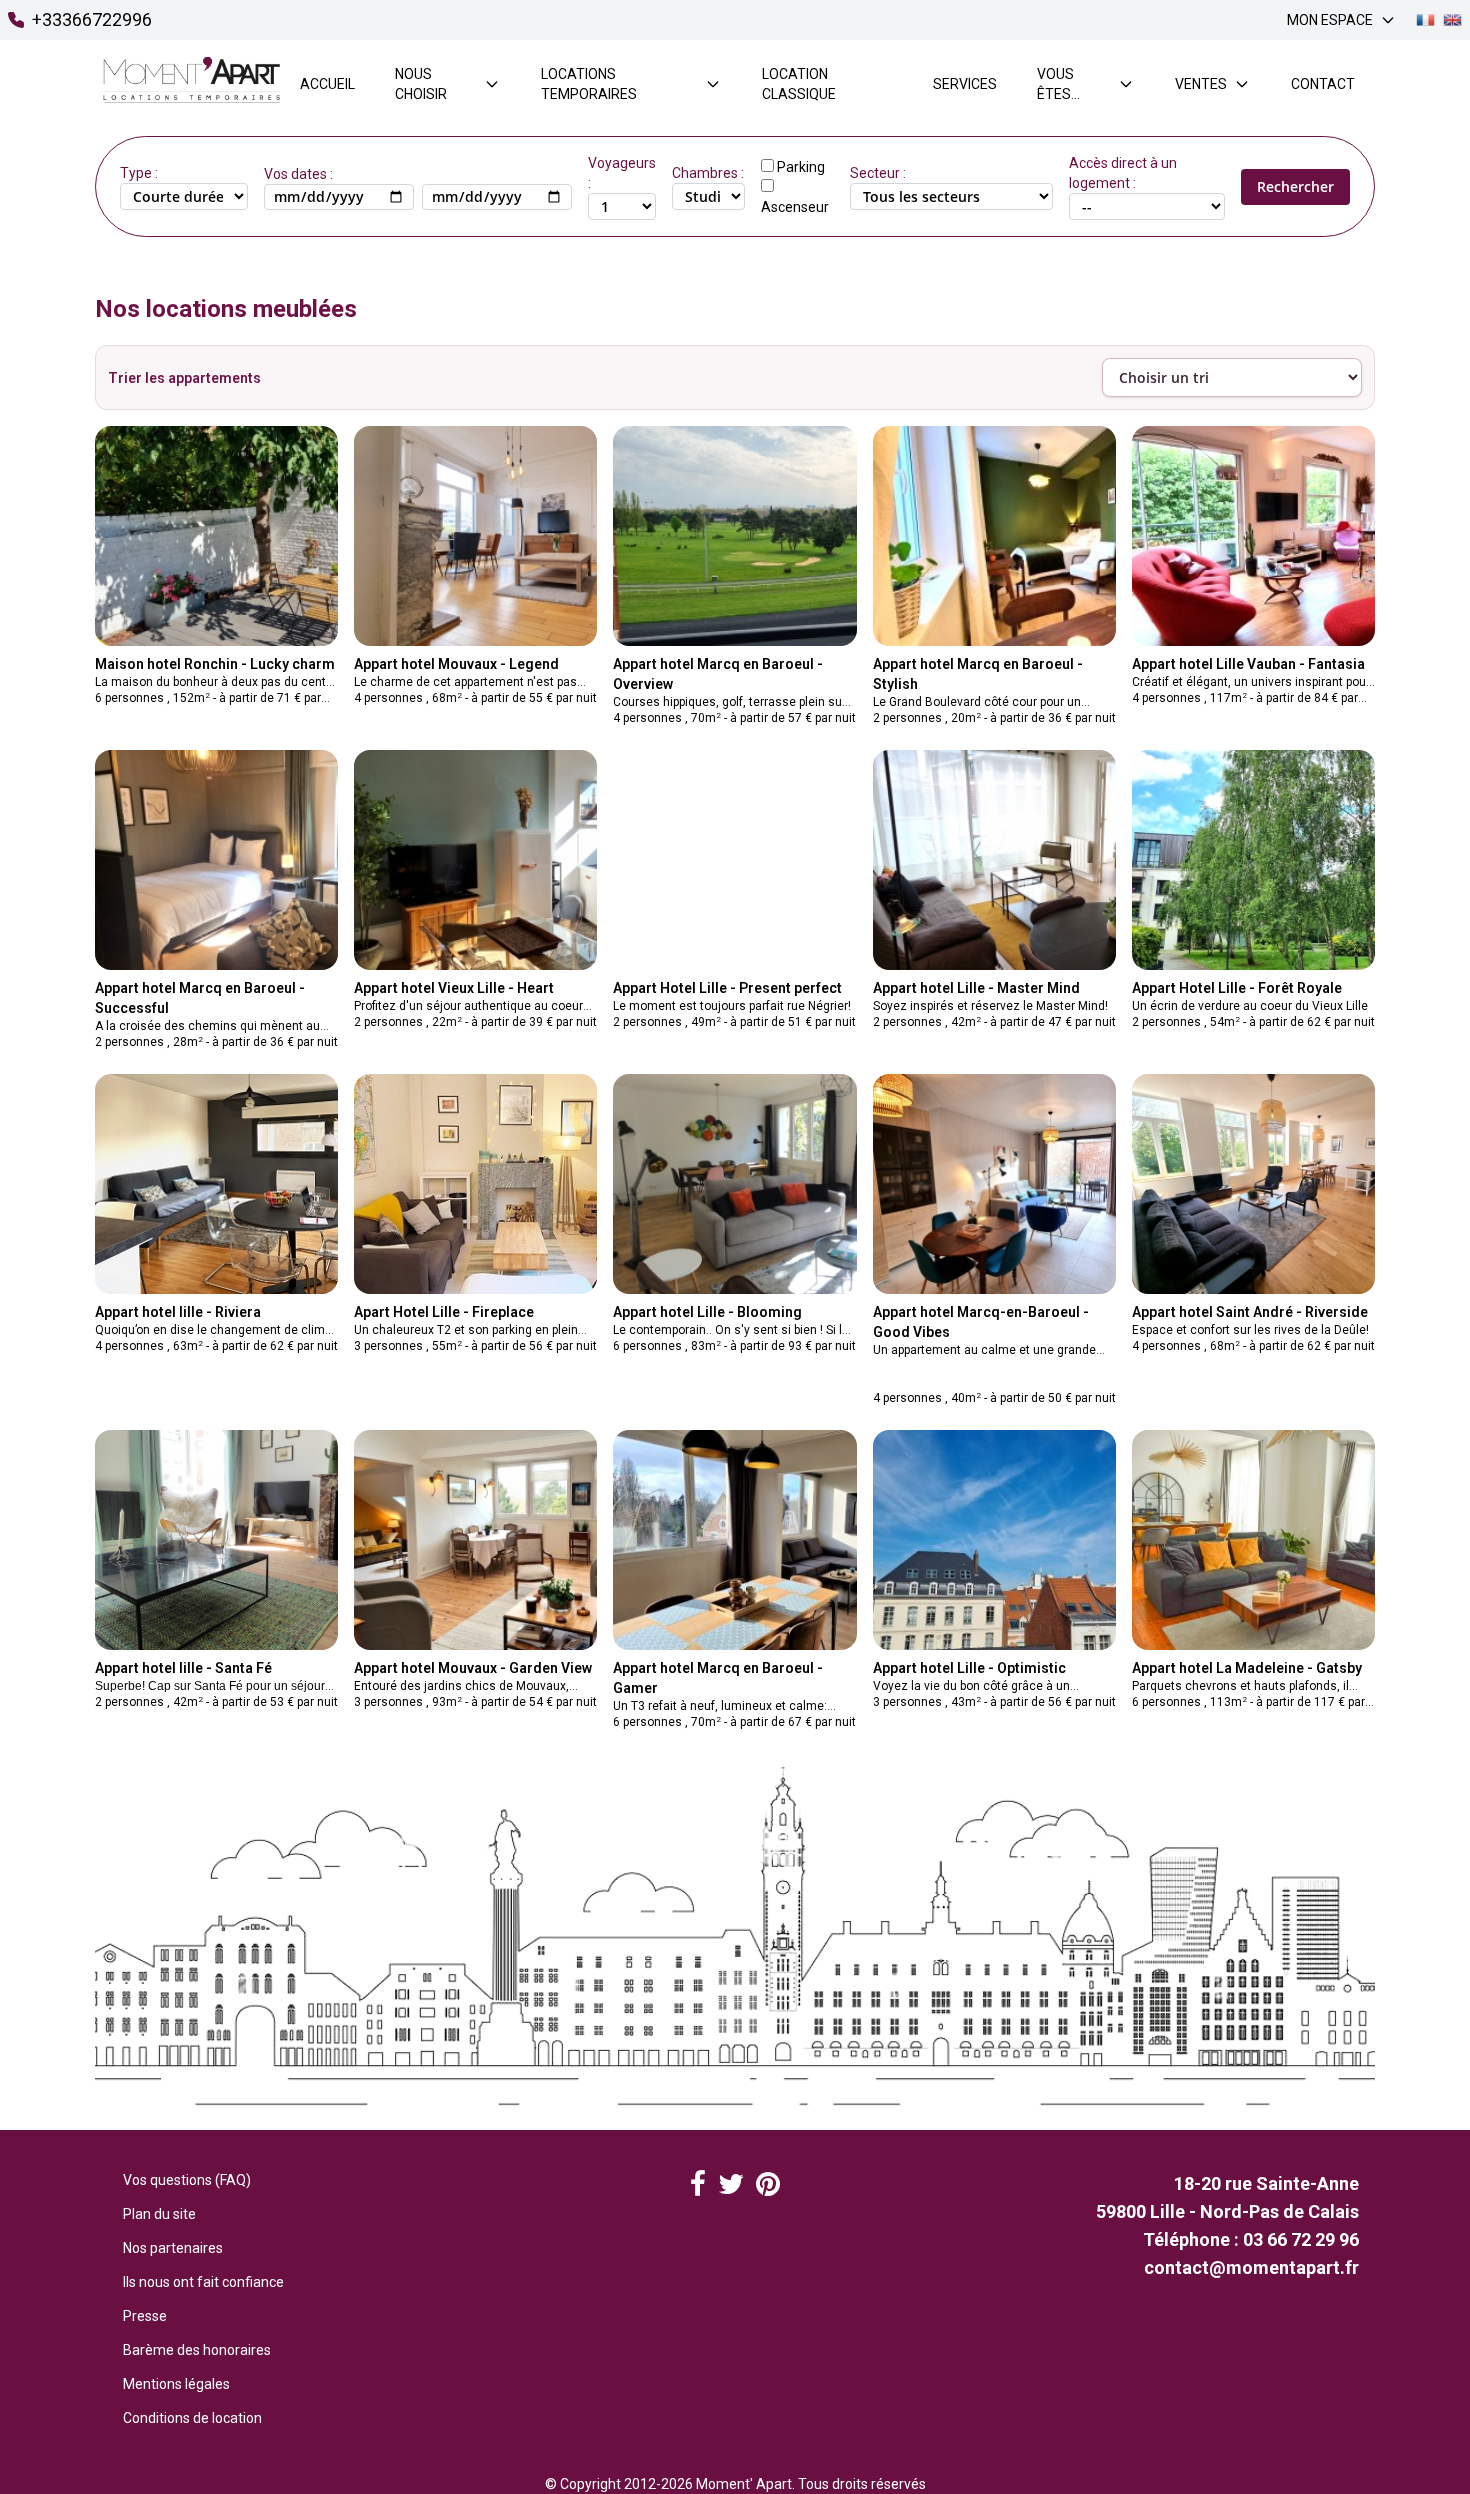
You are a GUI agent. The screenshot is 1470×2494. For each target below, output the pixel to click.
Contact (1323, 84)
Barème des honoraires (197, 2350)
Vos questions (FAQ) (187, 2180)
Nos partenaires (173, 2248)
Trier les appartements (184, 378)
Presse (145, 2316)
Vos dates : (298, 174)
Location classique (799, 84)
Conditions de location (192, 2418)
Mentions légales (176, 2384)
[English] (1452, 20)
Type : (139, 173)
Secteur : (878, 173)
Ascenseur (795, 207)
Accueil (327, 84)
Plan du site (159, 2214)
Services (965, 84)
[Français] (1425, 20)
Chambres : (708, 173)
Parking (801, 167)
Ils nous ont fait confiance (203, 2282)
